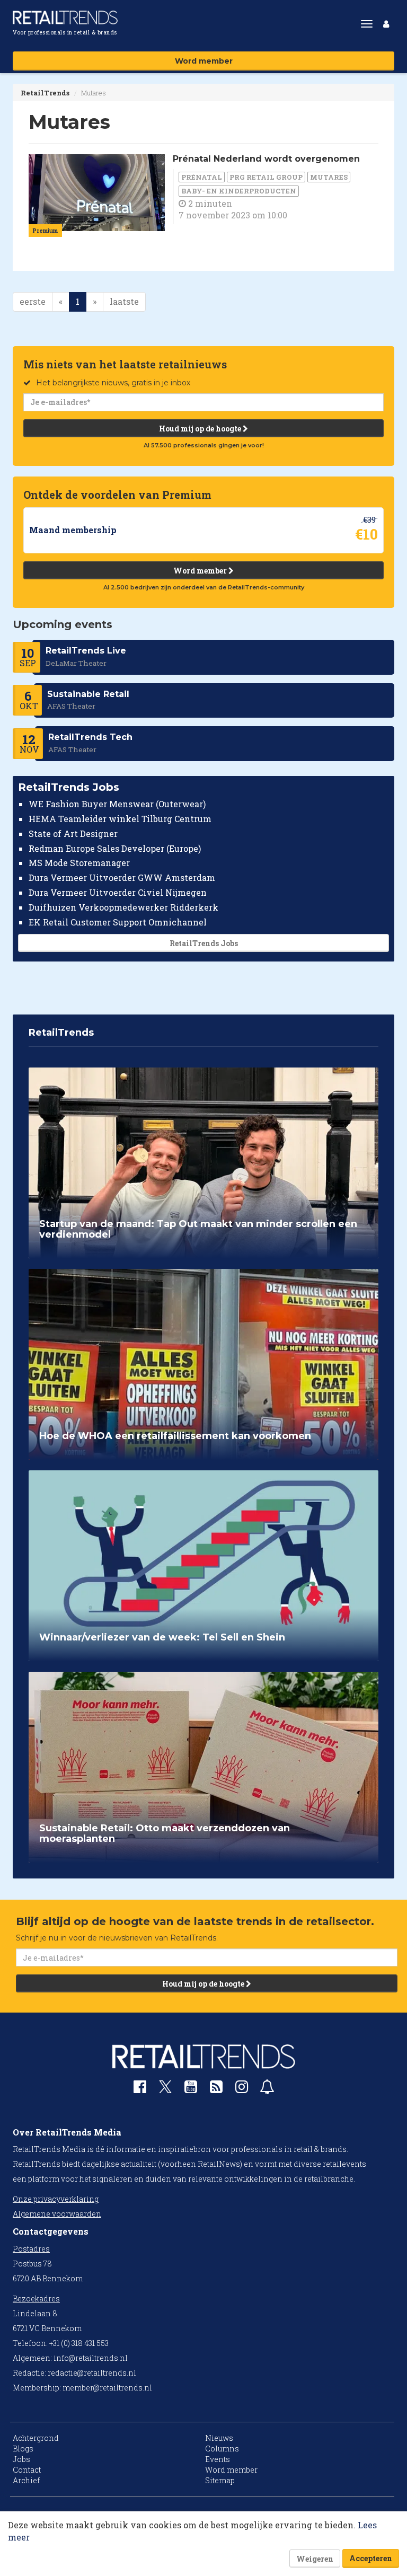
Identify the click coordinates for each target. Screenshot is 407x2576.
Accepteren (371, 2558)
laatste (124, 301)
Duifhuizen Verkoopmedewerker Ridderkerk (123, 907)
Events (218, 2459)
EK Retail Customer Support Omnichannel (118, 922)
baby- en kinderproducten (239, 191)
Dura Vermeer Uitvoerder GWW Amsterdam (122, 877)
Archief (26, 2480)
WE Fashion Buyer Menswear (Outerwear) (117, 804)
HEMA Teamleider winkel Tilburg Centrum (120, 819)
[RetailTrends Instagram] (242, 2089)
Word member (204, 61)
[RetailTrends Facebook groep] (140, 2089)
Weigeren (315, 2559)
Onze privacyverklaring (56, 2199)
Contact (27, 2470)
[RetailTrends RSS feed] (216, 2089)
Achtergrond (36, 2438)
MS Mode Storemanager (79, 863)
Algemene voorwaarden (57, 2214)
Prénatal (202, 177)
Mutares (329, 177)
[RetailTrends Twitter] (165, 2090)
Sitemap (220, 2480)
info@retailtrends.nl (91, 2358)
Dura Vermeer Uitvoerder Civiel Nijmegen (118, 892)
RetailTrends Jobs (204, 943)
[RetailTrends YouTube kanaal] (191, 2089)
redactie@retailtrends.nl (92, 2373)
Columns (222, 2449)
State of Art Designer (73, 833)
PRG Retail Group (266, 177)
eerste (33, 301)
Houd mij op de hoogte (201, 429)
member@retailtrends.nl (107, 2388)
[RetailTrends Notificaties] (267, 2089)
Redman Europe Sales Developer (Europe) (115, 848)
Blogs (23, 2449)
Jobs (21, 2459)
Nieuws (219, 2438)
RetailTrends (45, 93)
